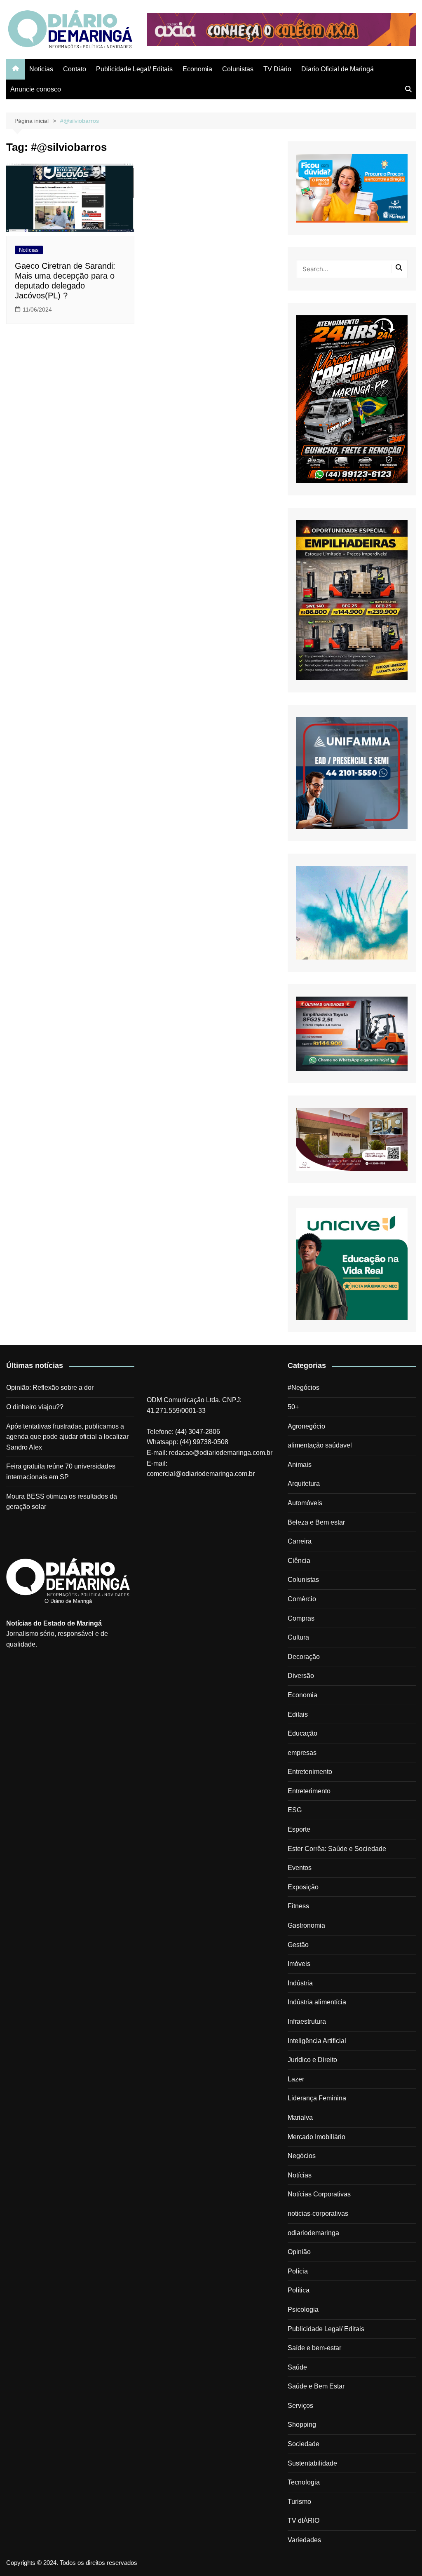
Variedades (304, 2540)
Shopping (302, 2425)
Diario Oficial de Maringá (338, 69)
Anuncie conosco (36, 89)
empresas (302, 1753)
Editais (298, 1714)
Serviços (300, 2406)
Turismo (299, 2502)
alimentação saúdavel (320, 1445)
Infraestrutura (307, 2021)
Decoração (304, 1657)
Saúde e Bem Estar (316, 2386)
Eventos (300, 1868)
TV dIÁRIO (304, 2521)
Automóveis (305, 1503)
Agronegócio (306, 1426)
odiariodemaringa (313, 2233)
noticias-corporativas (318, 2214)
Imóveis (299, 1964)
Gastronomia (306, 1925)
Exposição (303, 1887)
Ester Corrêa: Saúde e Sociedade (337, 1849)
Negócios (302, 2156)
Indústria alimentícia (317, 2002)
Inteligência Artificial (317, 2041)
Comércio (302, 1599)
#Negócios (304, 1388)
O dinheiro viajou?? (35, 1407)
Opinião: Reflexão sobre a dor (50, 1388)
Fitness (298, 1906)
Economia (197, 69)
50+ (293, 1407)
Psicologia (303, 2310)
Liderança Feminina (317, 2098)
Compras (301, 1618)
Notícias (41, 69)
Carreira (300, 1541)
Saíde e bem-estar (314, 2348)
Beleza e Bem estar (316, 1522)
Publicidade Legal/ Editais (134, 69)
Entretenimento (310, 1772)
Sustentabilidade (312, 2463)
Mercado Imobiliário (316, 2137)
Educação (302, 1733)
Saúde (297, 2367)
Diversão (301, 1676)
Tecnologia (304, 2482)
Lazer (296, 2079)
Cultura (298, 1637)
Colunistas (238, 69)
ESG (295, 1810)
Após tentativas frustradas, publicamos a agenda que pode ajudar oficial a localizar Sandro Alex (67, 1437)
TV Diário (277, 69)
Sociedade (304, 2444)
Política (299, 2290)
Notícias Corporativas (319, 2194)
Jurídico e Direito (312, 2060)
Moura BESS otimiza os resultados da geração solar (62, 1502)
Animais (300, 1465)
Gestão (298, 1945)
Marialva (300, 2117)
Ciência (299, 1561)
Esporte (299, 1829)
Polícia (298, 2271)
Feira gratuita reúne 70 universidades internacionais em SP (61, 1472)
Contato (75, 69)
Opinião (299, 2252)
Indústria (300, 1983)
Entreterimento (309, 1791)
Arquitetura (304, 1484)
